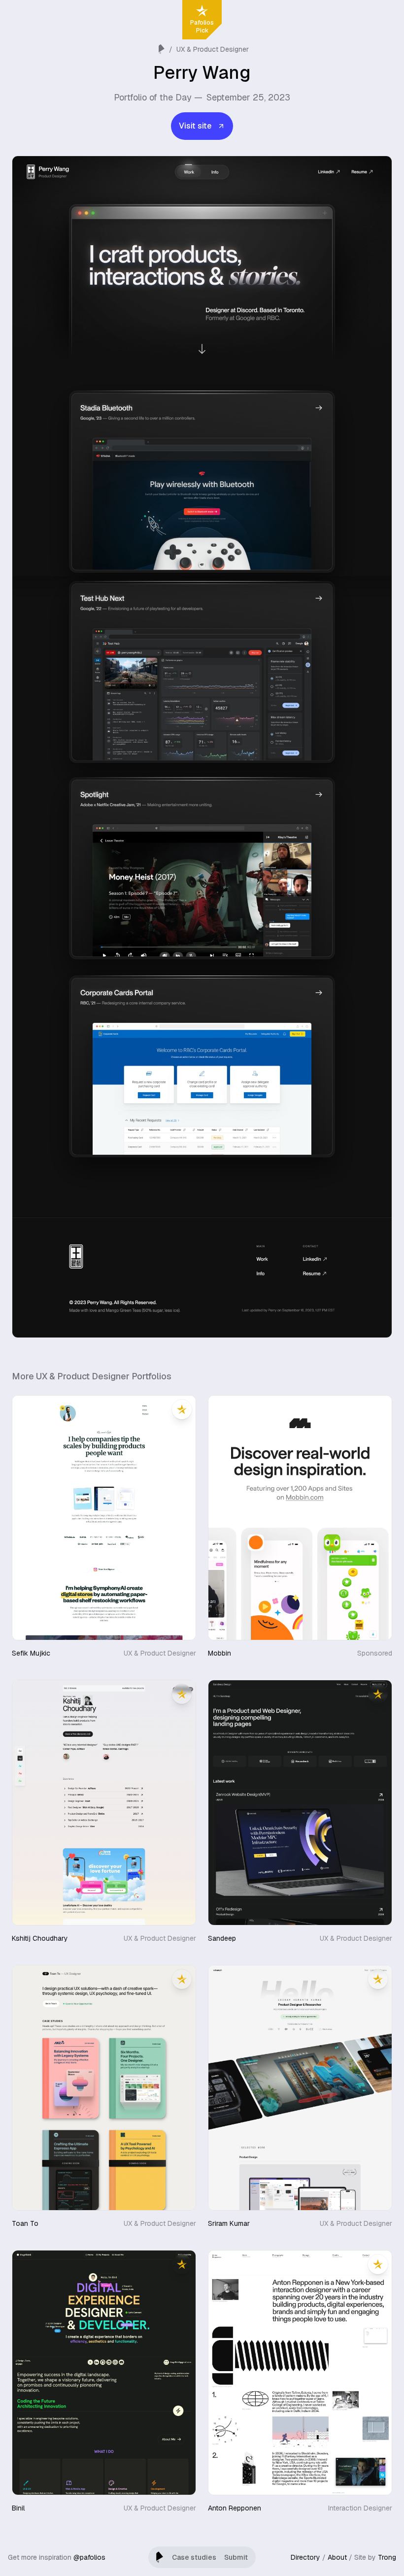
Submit (236, 2557)
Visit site (195, 126)
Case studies (194, 2557)
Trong (387, 2557)
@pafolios (89, 2557)
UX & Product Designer (213, 49)
